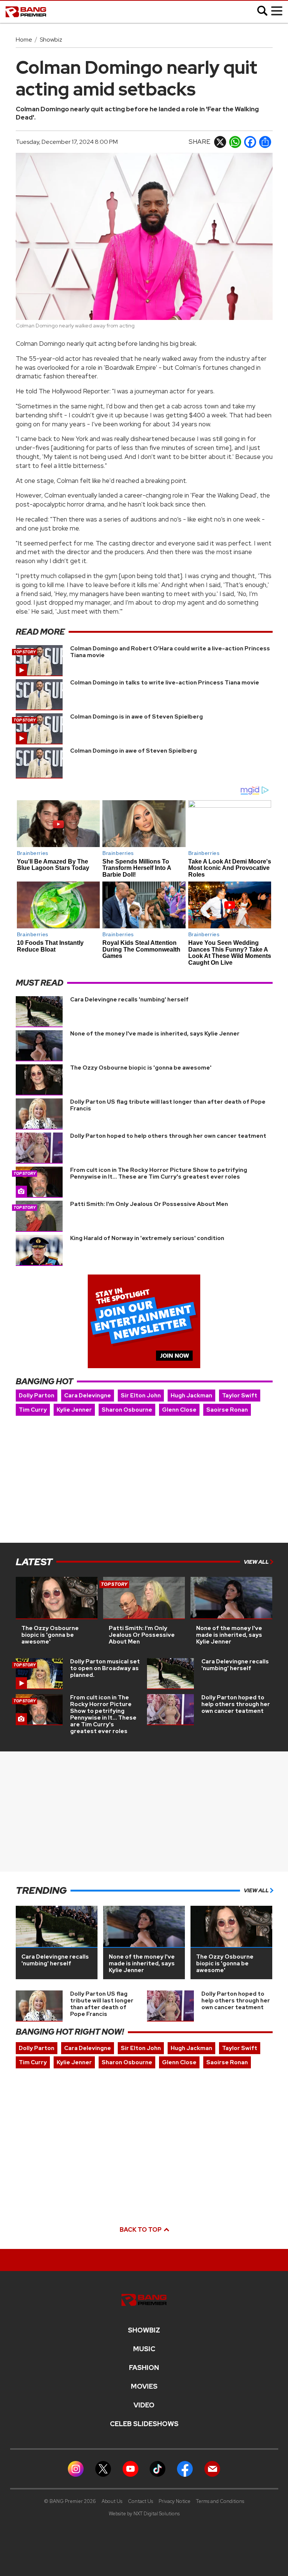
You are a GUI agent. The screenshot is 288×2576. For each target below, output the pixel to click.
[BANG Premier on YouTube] (130, 2468)
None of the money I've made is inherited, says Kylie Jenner (155, 1034)
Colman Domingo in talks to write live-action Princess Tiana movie (165, 683)
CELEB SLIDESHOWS (144, 2424)
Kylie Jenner (74, 1410)
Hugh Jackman (191, 1396)
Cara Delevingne (88, 1396)
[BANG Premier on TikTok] (157, 2468)
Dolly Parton (37, 1396)
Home (24, 40)
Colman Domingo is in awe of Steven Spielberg (136, 717)
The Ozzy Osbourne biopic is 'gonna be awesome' (141, 1068)
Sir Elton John (141, 1396)
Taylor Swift (240, 1396)
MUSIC (144, 2349)
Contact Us (140, 2501)
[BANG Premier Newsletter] (212, 2468)
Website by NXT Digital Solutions (144, 2514)
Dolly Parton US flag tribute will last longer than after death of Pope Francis (168, 1105)
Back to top (141, 2230)
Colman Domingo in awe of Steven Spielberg (133, 751)
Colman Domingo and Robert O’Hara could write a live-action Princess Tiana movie (170, 652)
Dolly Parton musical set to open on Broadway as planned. (105, 1668)
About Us (112, 2501)
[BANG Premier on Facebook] (185, 2468)
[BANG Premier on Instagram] (76, 2468)
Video (144, 2405)
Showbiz (51, 40)
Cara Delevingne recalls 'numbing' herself (129, 1000)
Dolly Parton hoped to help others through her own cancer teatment (168, 1136)
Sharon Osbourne (127, 1410)
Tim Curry (33, 1410)
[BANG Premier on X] (103, 2468)
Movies (144, 2386)
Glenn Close (179, 1410)
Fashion (144, 2368)
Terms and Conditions (220, 2501)
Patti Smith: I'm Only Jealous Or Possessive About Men (149, 1204)
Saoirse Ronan (227, 1410)
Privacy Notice (175, 2501)
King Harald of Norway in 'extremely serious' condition (147, 1238)
